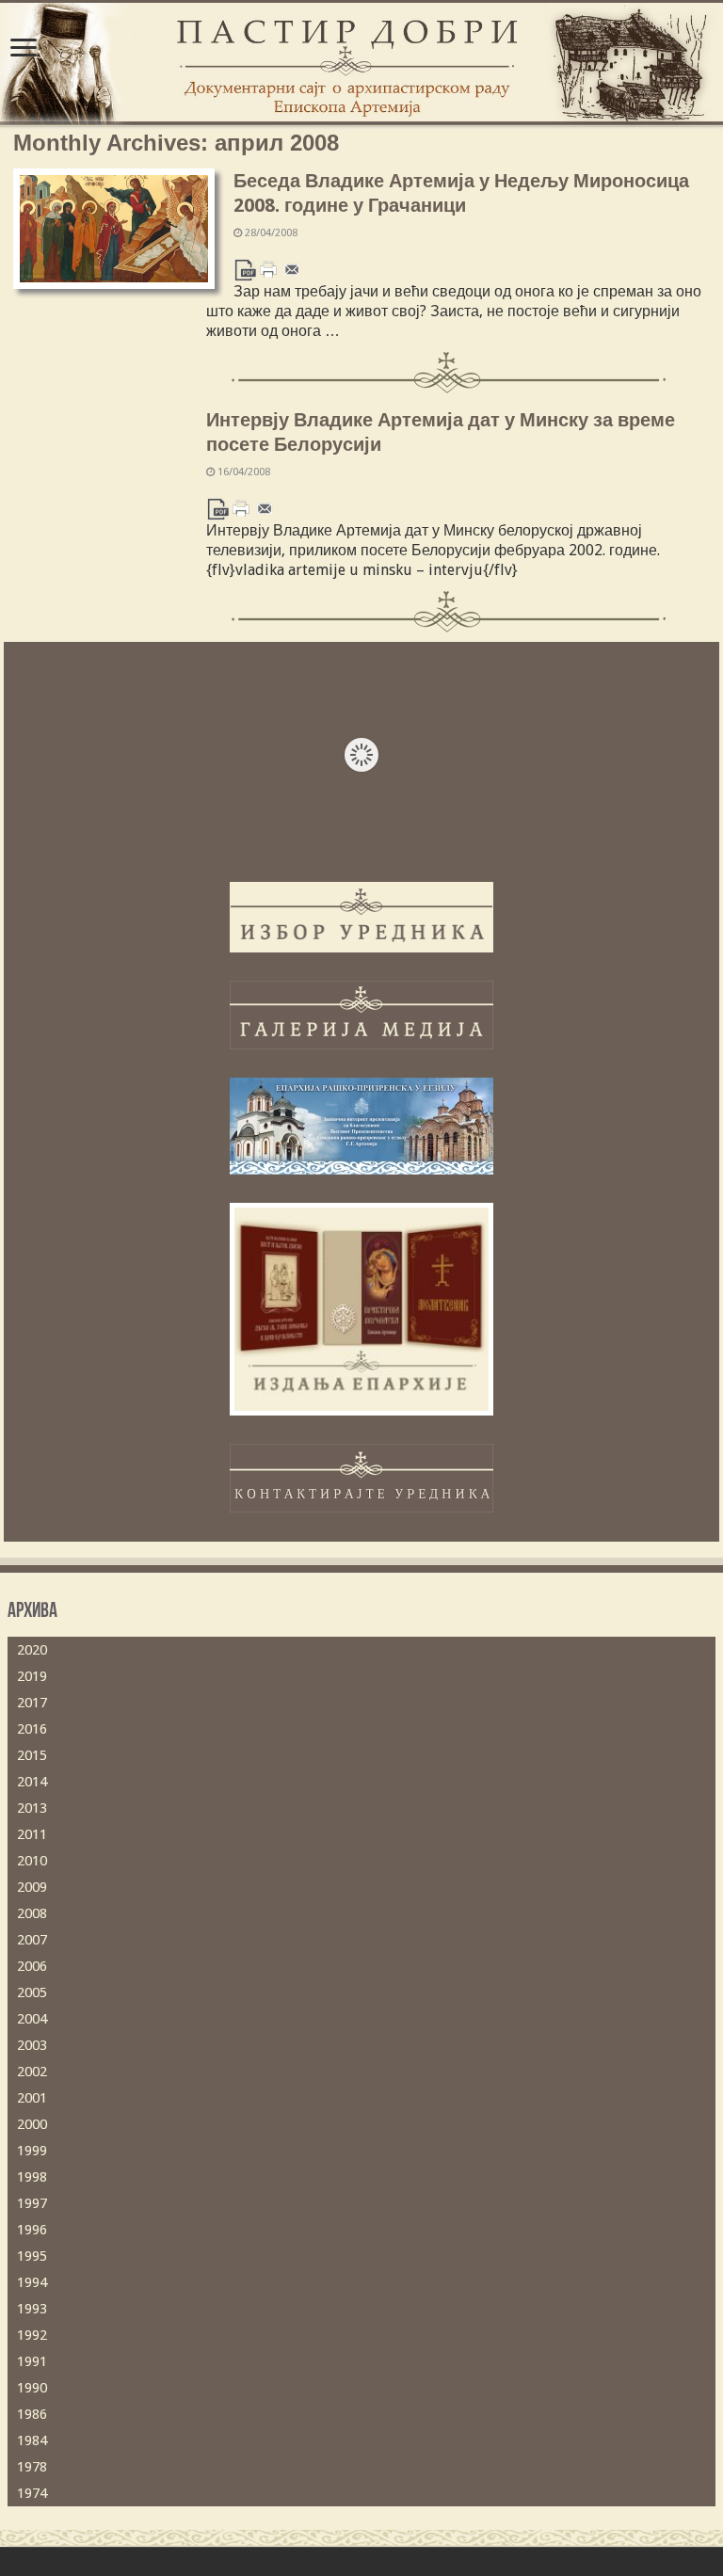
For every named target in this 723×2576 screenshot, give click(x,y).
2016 (32, 1729)
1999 (32, 2151)
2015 (32, 1755)
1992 (32, 2335)
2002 (32, 2072)
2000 (32, 2124)
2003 (32, 2045)
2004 (32, 2019)
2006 (32, 1966)
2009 (32, 1887)
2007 (32, 1940)
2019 (32, 1676)
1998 (32, 2177)
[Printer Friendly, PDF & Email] (269, 269)
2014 (32, 1782)
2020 (32, 1650)
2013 (32, 1808)
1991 (32, 2361)
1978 (32, 2467)
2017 (32, 1703)
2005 (32, 1992)
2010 (32, 1861)
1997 (32, 2203)
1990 (32, 2388)
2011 (32, 1834)
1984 (32, 2440)
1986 (32, 2414)
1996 (32, 2230)
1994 (32, 2282)
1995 (32, 2256)
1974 (32, 2493)
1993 (32, 2309)
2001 (32, 2098)
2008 (32, 1913)
